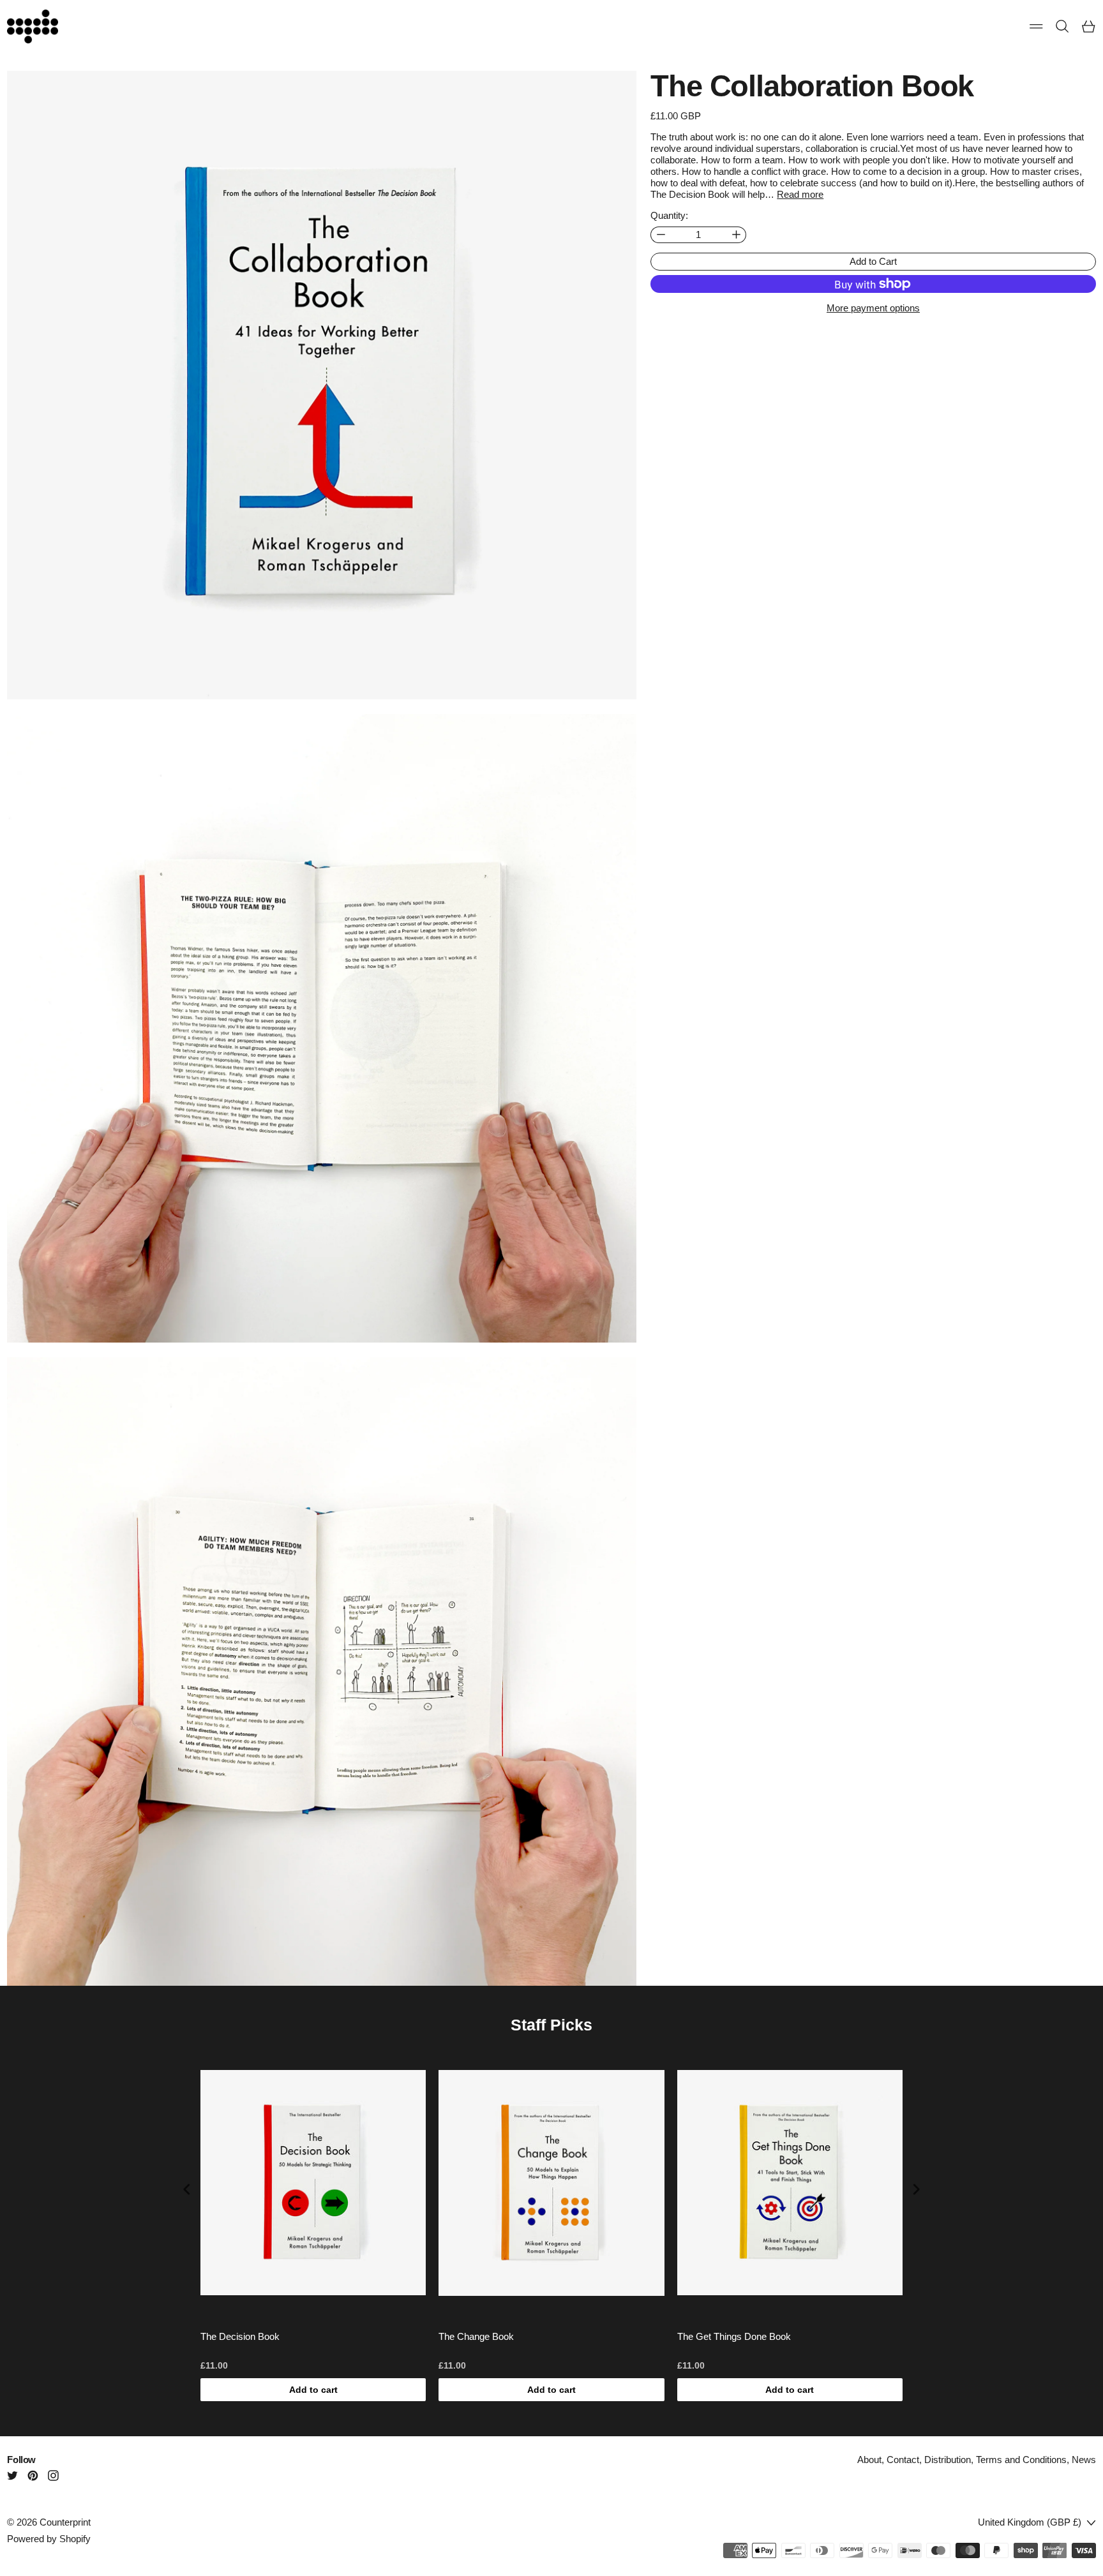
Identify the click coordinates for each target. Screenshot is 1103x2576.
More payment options (873, 308)
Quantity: (669, 215)
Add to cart (313, 2390)
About (869, 2460)
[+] (736, 235)
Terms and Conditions (1021, 2460)
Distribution (948, 2460)
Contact (903, 2460)
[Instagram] (53, 2475)
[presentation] (187, 2190)
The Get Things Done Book (734, 2336)
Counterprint (65, 2522)
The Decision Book (240, 2336)
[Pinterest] (33, 2475)
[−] (660, 235)
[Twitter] (12, 2475)
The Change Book (476, 2336)
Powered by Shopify (49, 2539)
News (1084, 2460)
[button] (1062, 26)
